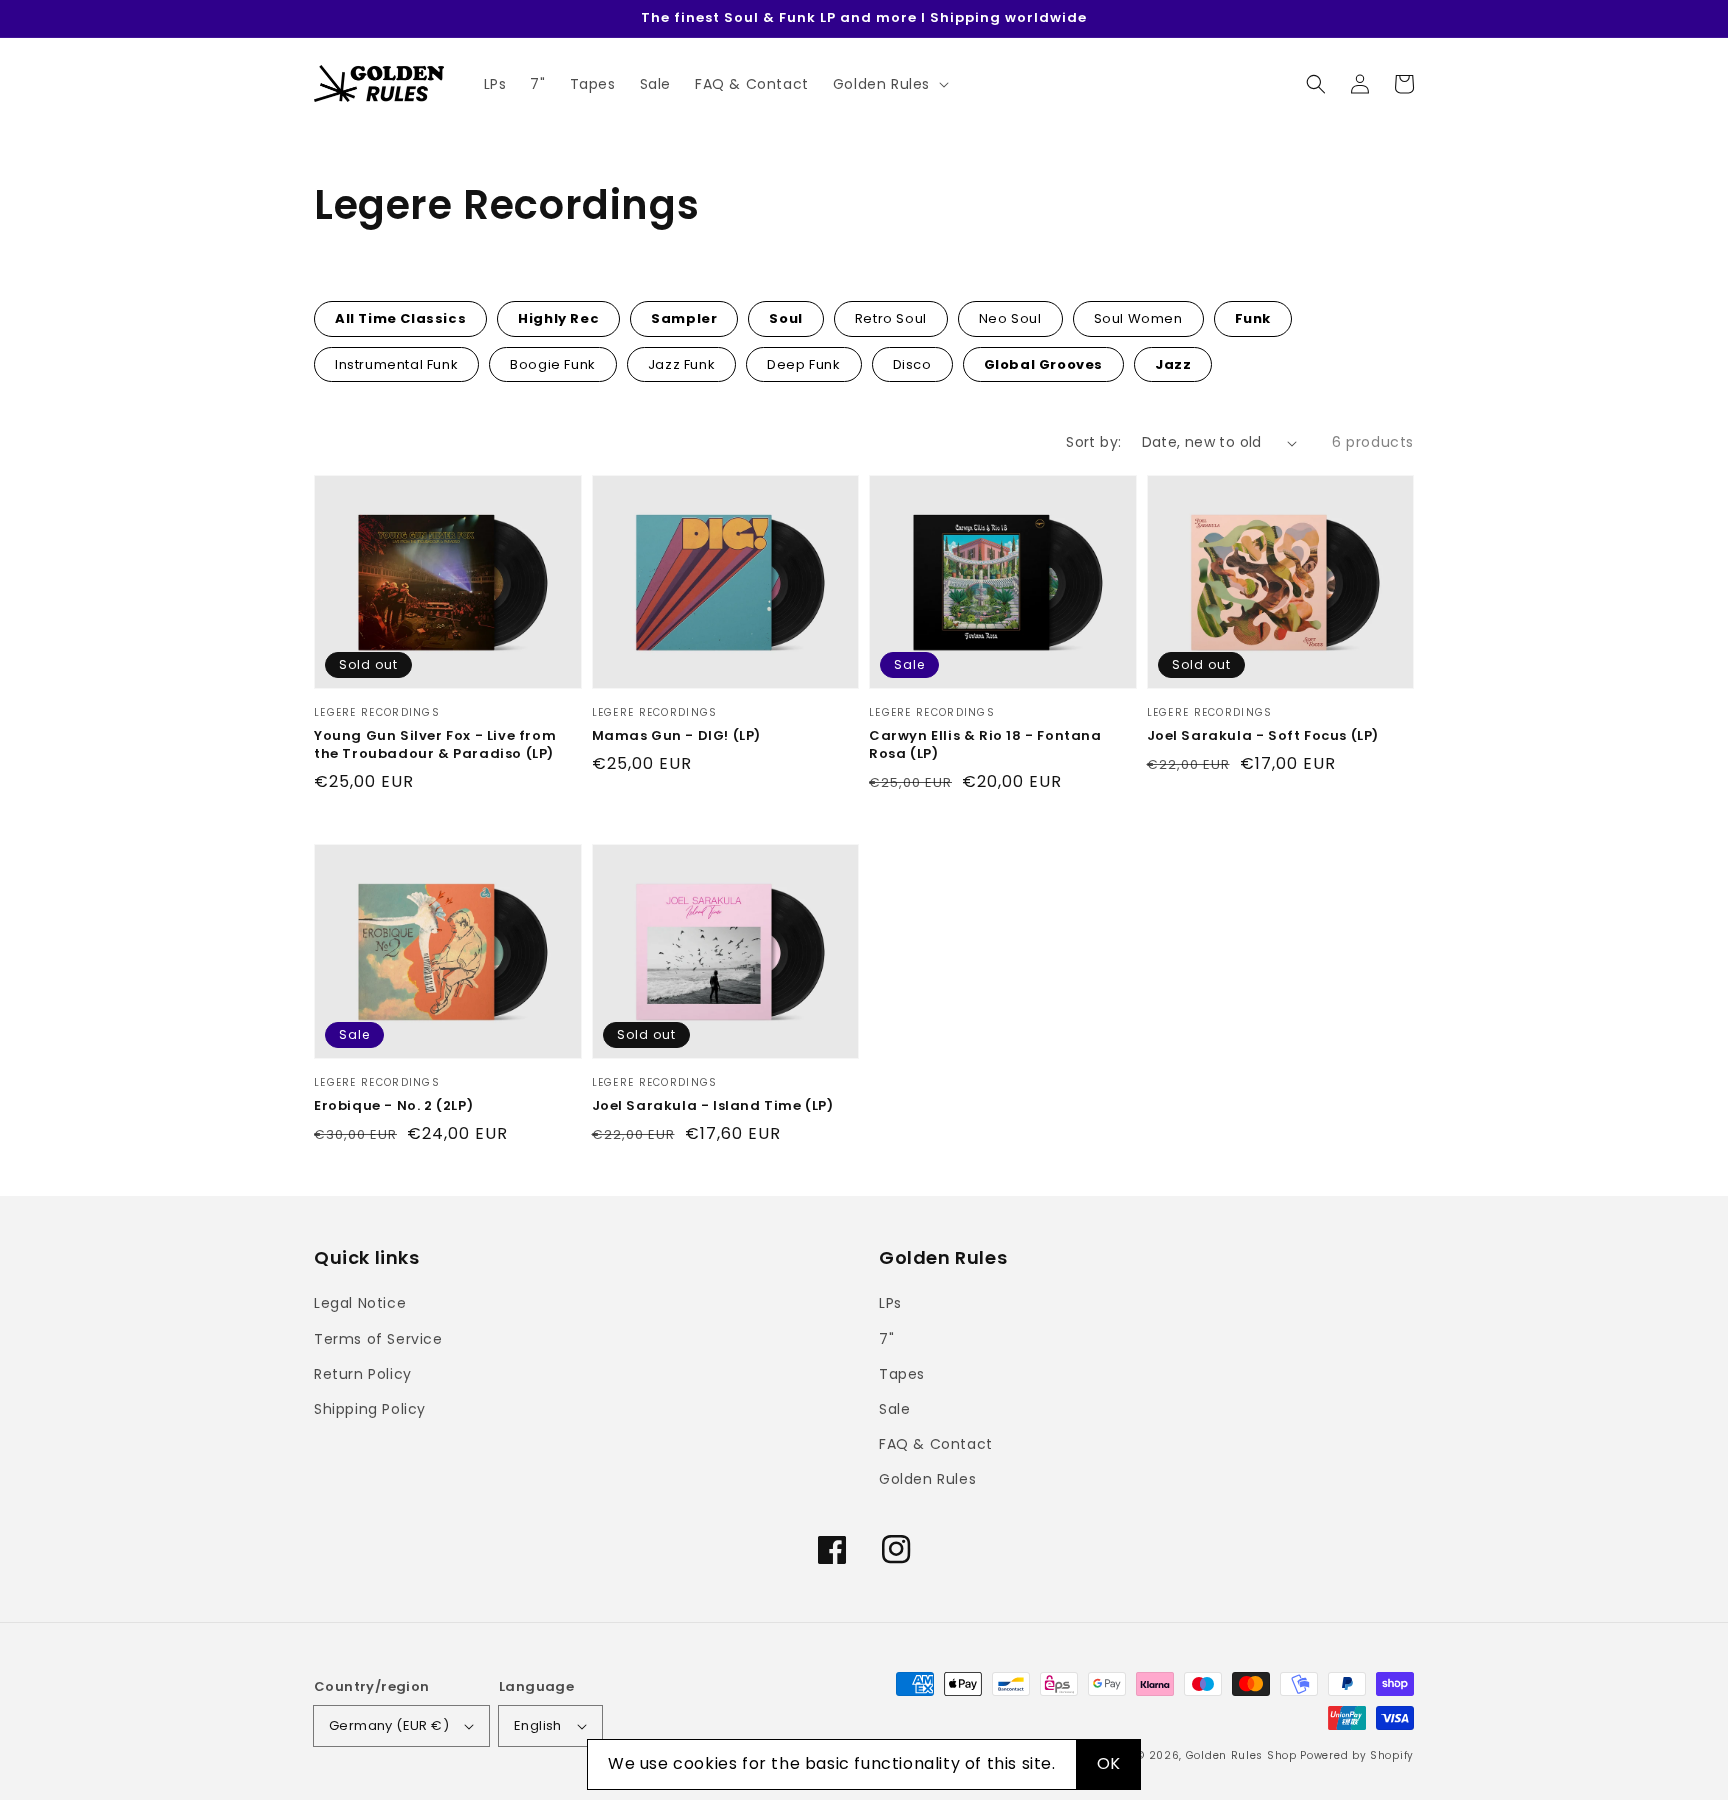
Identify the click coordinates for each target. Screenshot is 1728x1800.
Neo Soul (1010, 318)
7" (886, 1339)
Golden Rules (927, 1479)
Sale (894, 1409)
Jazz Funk (681, 364)
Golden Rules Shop (1241, 1755)
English (538, 1725)
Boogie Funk (553, 364)
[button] (1316, 84)
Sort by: (1093, 442)
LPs (890, 1303)
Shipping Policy (370, 1409)
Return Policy (363, 1374)
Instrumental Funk (396, 364)
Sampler (684, 318)
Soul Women (1138, 318)
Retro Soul (891, 318)
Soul (785, 318)
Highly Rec (558, 318)
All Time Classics (400, 318)
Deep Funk (803, 364)
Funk (1253, 318)
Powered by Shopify (1357, 1755)
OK (1109, 1763)
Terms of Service (378, 1339)
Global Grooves (1043, 364)
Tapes (902, 1374)
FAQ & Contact (936, 1444)
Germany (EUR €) (389, 1725)
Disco (912, 364)
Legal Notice (360, 1303)
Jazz (1173, 364)
